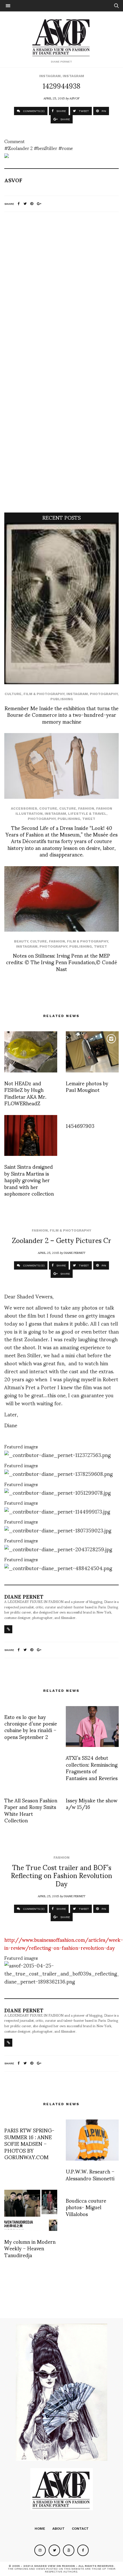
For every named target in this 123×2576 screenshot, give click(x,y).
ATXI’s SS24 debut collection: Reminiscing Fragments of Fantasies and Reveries (92, 1767)
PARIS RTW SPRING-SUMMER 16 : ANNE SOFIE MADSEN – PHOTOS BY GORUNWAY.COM (29, 2143)
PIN (103, 111)
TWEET (83, 111)
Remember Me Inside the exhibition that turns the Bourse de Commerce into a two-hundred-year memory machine (61, 714)
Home (40, 2529)
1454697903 (80, 1125)
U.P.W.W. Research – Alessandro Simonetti (90, 2174)
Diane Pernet (75, 1252)
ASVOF (75, 98)
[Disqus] (61, 292)
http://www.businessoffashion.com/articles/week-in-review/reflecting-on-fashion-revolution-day (64, 1943)
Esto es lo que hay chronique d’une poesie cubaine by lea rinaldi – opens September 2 (31, 1727)
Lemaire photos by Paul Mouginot (87, 1086)
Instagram (50, 76)
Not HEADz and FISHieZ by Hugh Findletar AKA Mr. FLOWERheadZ (25, 1093)
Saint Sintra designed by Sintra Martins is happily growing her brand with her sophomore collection (29, 1180)
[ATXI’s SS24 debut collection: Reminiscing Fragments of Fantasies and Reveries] (92, 1727)
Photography (104, 694)
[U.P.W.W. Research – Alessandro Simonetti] (92, 2140)
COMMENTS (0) (33, 111)
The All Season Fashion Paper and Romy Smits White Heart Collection (31, 1810)
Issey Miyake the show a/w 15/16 (92, 1803)
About (58, 2529)
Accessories (24, 808)
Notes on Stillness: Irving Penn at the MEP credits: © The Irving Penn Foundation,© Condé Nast (61, 962)
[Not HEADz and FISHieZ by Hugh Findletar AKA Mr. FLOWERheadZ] (31, 1052)
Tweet (89, 819)
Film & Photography (44, 694)
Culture (13, 694)
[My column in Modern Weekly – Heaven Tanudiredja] (31, 2210)
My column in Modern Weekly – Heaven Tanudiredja (30, 2248)
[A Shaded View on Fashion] (62, 37)
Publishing (62, 699)
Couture (48, 808)
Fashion (86, 808)
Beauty (21, 941)
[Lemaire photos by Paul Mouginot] (92, 1052)
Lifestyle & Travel (87, 814)
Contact (80, 2529)
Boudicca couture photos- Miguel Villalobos (86, 2207)
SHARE (61, 111)
